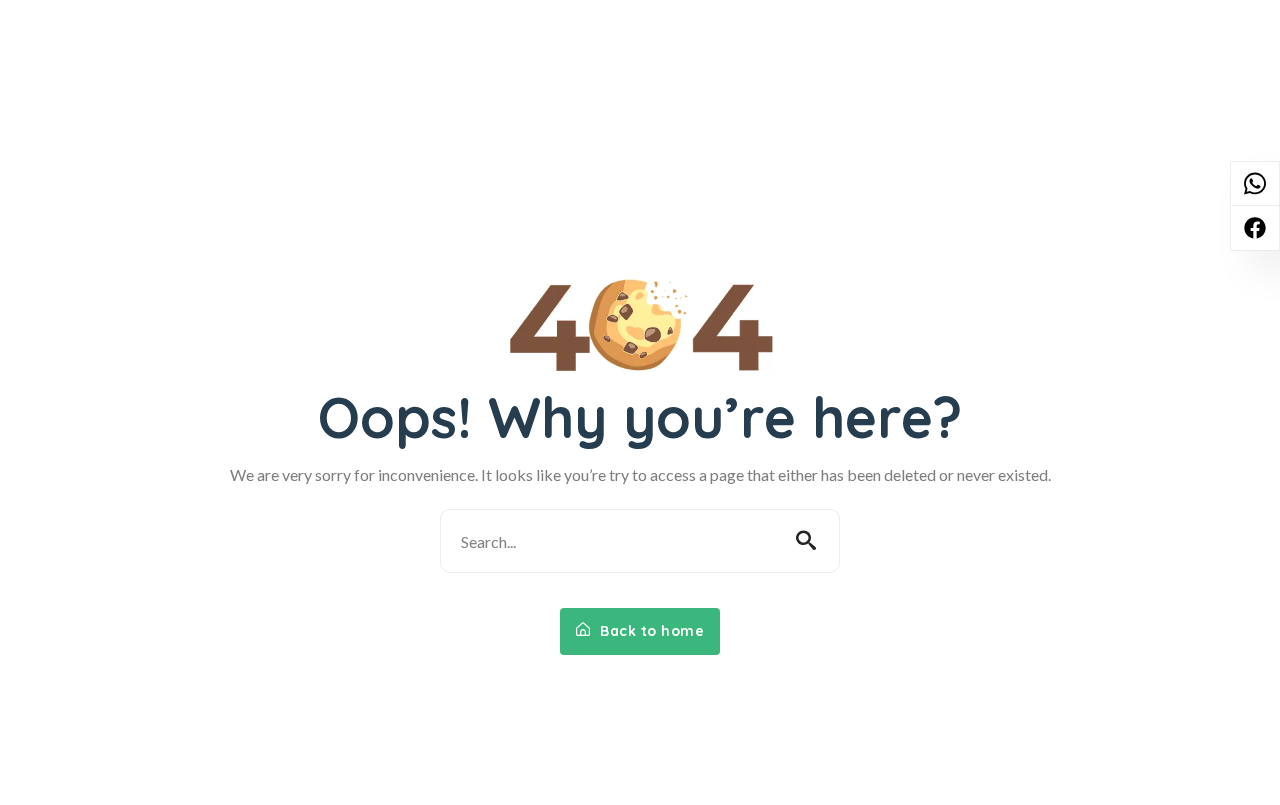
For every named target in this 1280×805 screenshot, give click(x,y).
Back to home (650, 631)
